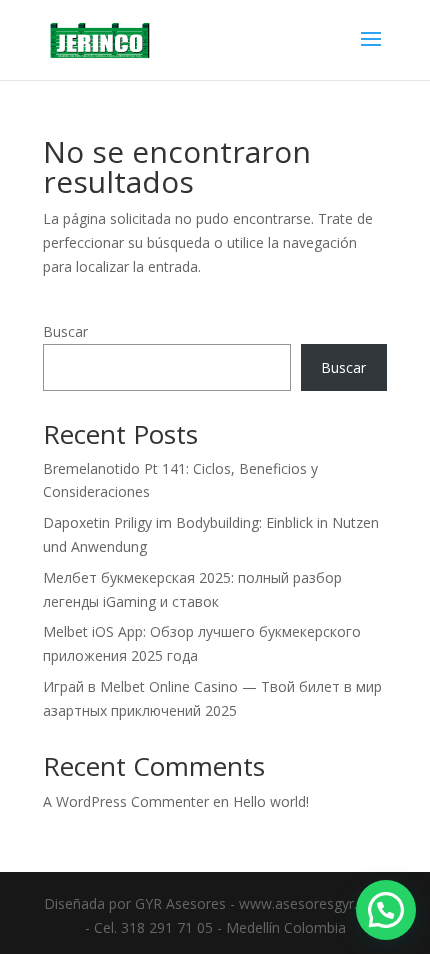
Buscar (65, 331)
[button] (386, 910)
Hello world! (271, 801)
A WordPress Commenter (126, 801)
